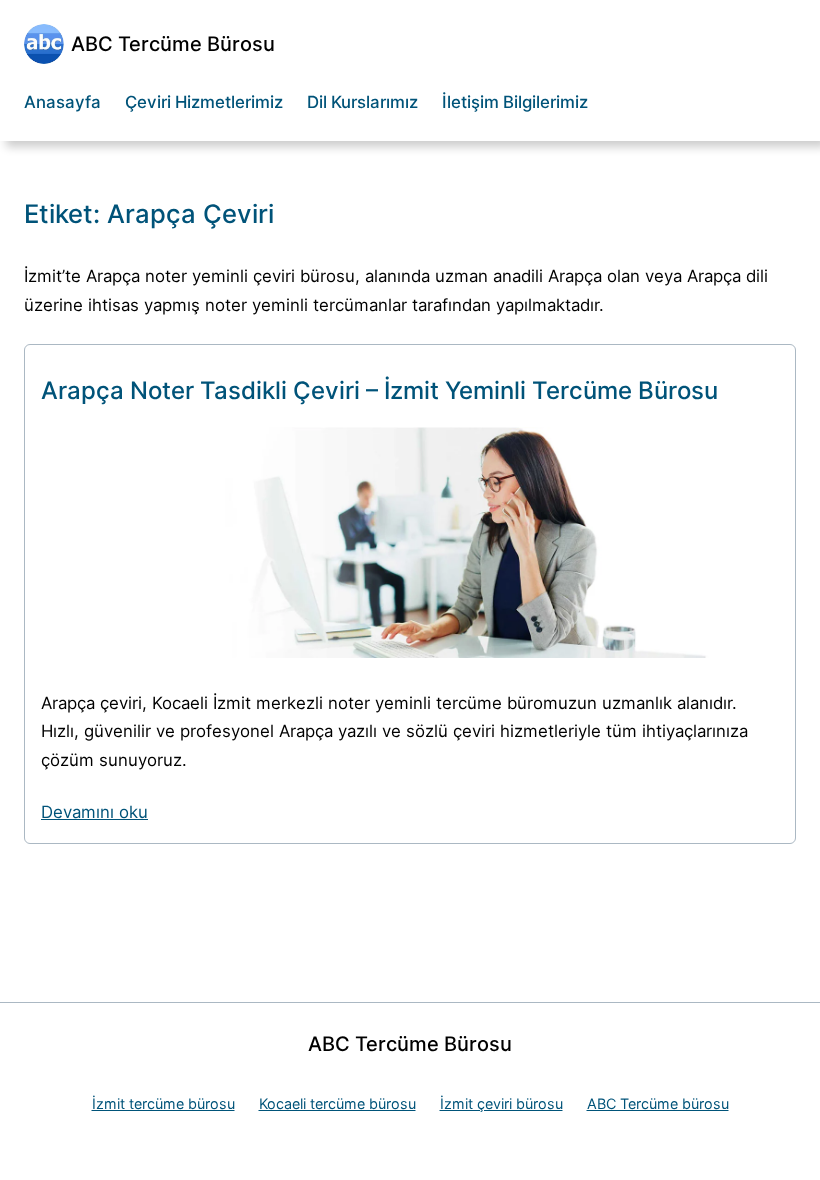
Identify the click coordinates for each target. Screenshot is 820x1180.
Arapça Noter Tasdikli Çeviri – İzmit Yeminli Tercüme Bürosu (379, 390)
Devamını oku (94, 812)
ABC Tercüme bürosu (658, 1103)
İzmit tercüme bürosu (163, 1103)
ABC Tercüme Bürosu (173, 44)
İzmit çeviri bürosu (501, 1103)
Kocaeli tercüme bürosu (337, 1103)
